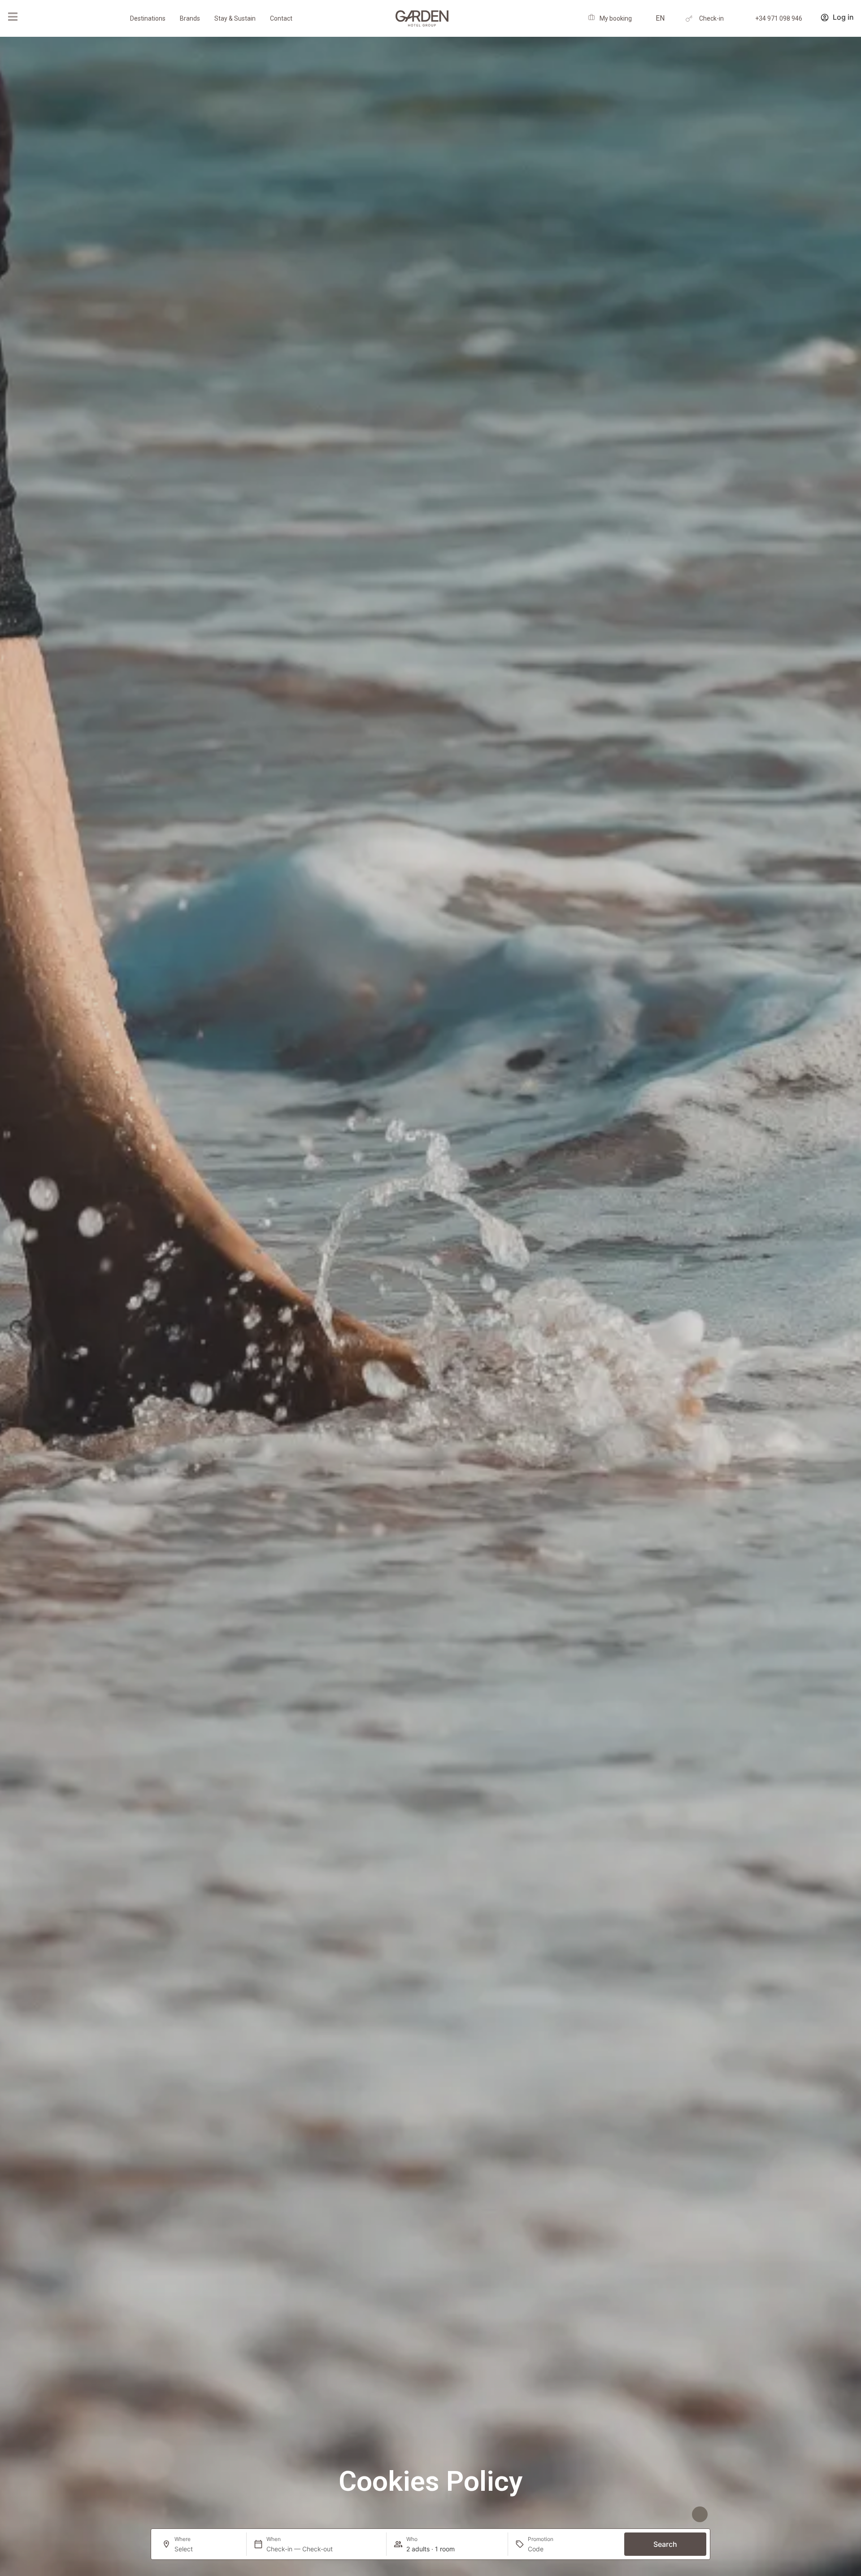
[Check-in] (689, 19)
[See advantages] (700, 2514)
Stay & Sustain (235, 18)
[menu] (13, 17)
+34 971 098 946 (779, 18)
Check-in (711, 18)
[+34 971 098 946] (745, 19)
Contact (281, 18)
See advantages (662, 2514)
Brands (190, 18)
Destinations (148, 18)
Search (665, 2544)
